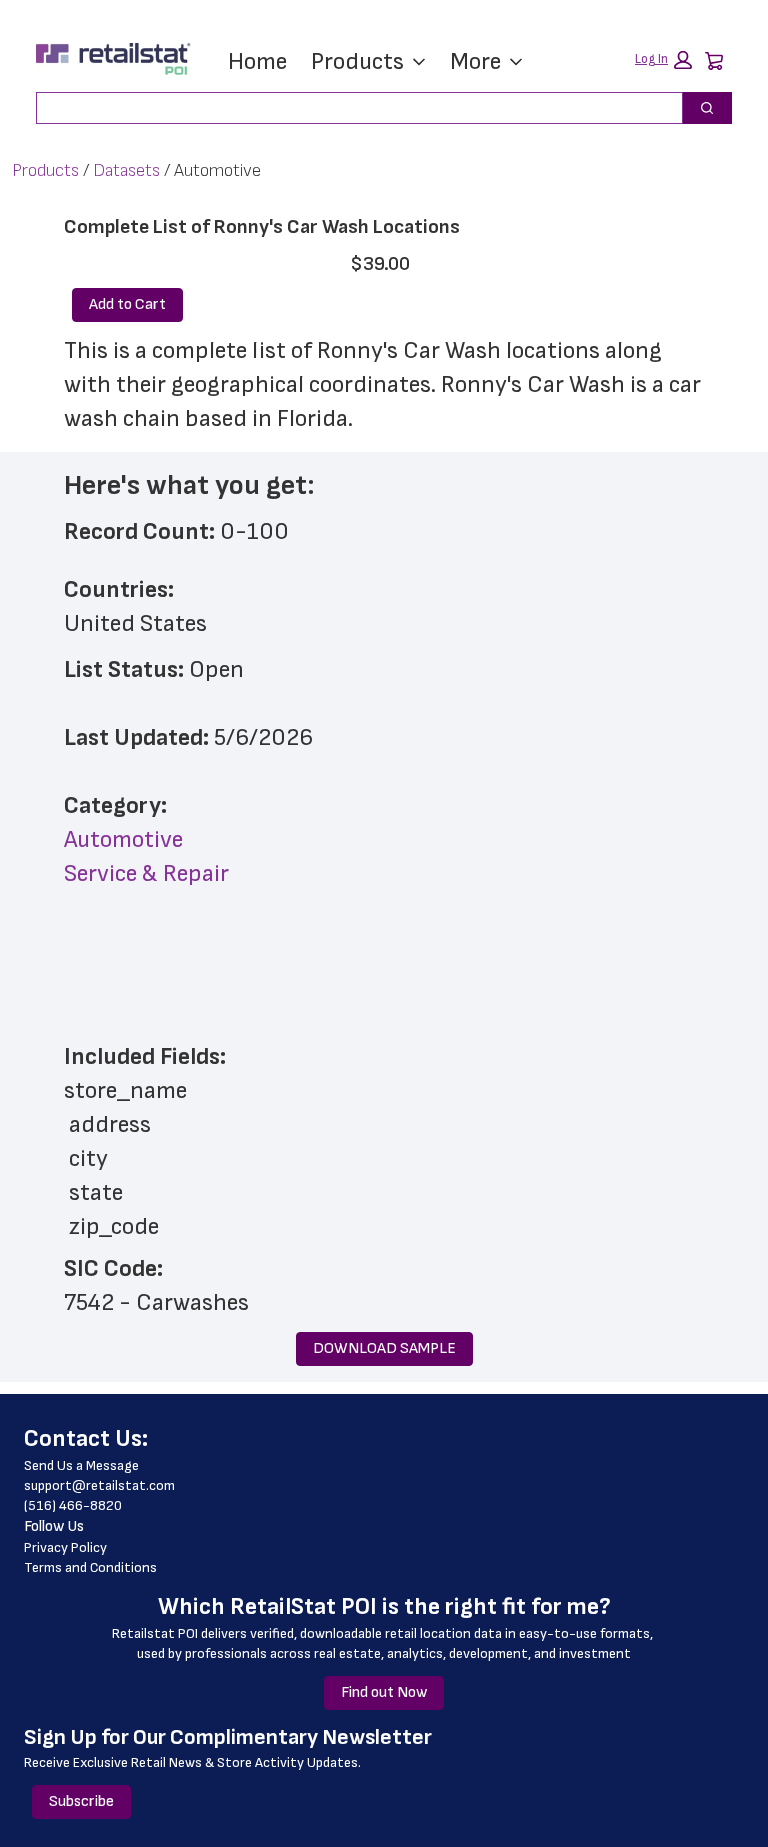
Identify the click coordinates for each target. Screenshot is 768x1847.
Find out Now (384, 1692)
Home (257, 61)
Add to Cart (127, 304)
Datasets (126, 170)
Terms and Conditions (90, 1567)
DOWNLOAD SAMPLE (384, 1348)
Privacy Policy (65, 1547)
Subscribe (81, 1801)
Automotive (123, 839)
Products (357, 61)
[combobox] (351, 108)
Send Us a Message (81, 1465)
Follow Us (54, 1526)
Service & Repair (146, 873)
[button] (663, 60)
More (475, 61)
